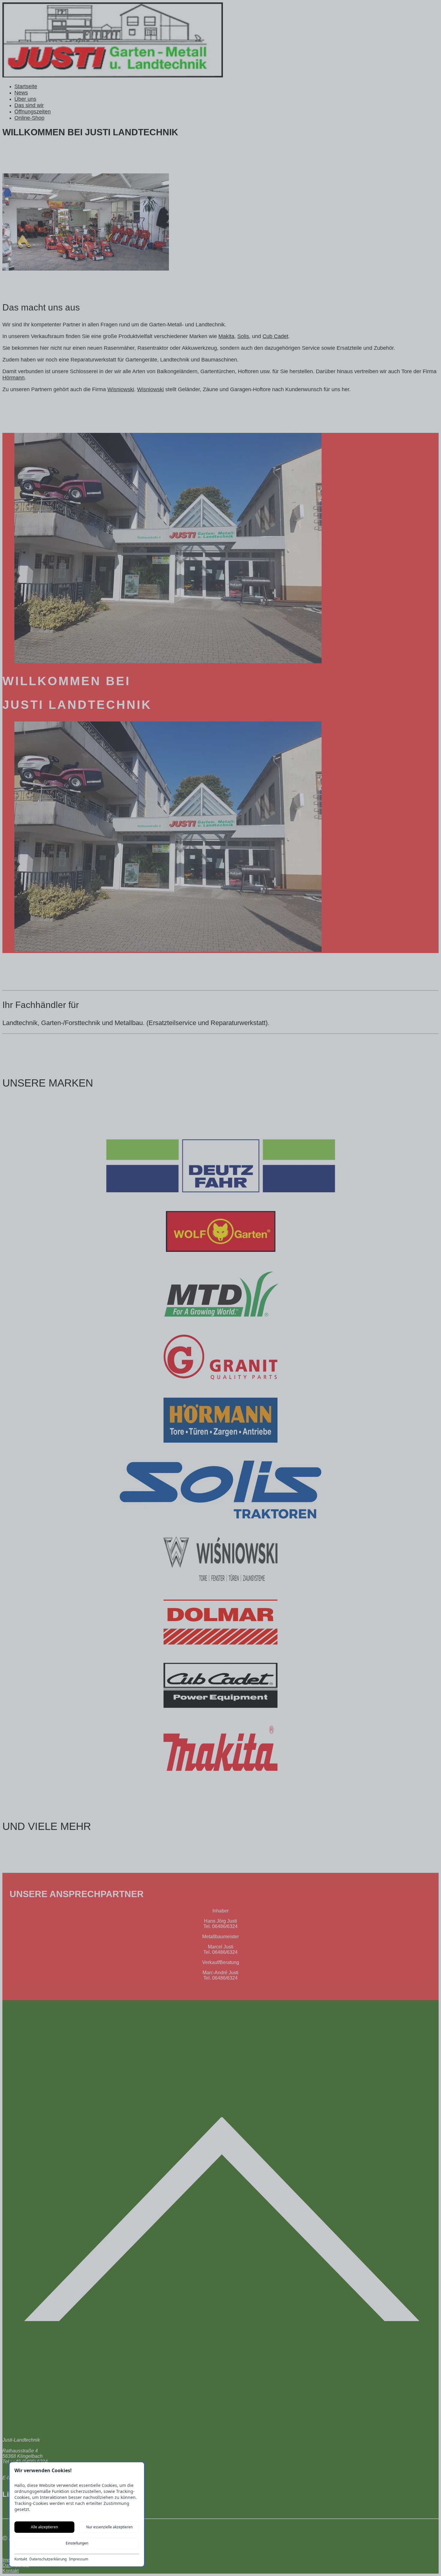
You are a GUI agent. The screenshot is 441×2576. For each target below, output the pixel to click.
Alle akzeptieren (44, 2527)
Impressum (79, 2559)
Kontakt (21, 2559)
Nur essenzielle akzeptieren (109, 2527)
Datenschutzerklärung (48, 2559)
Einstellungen (77, 2543)
